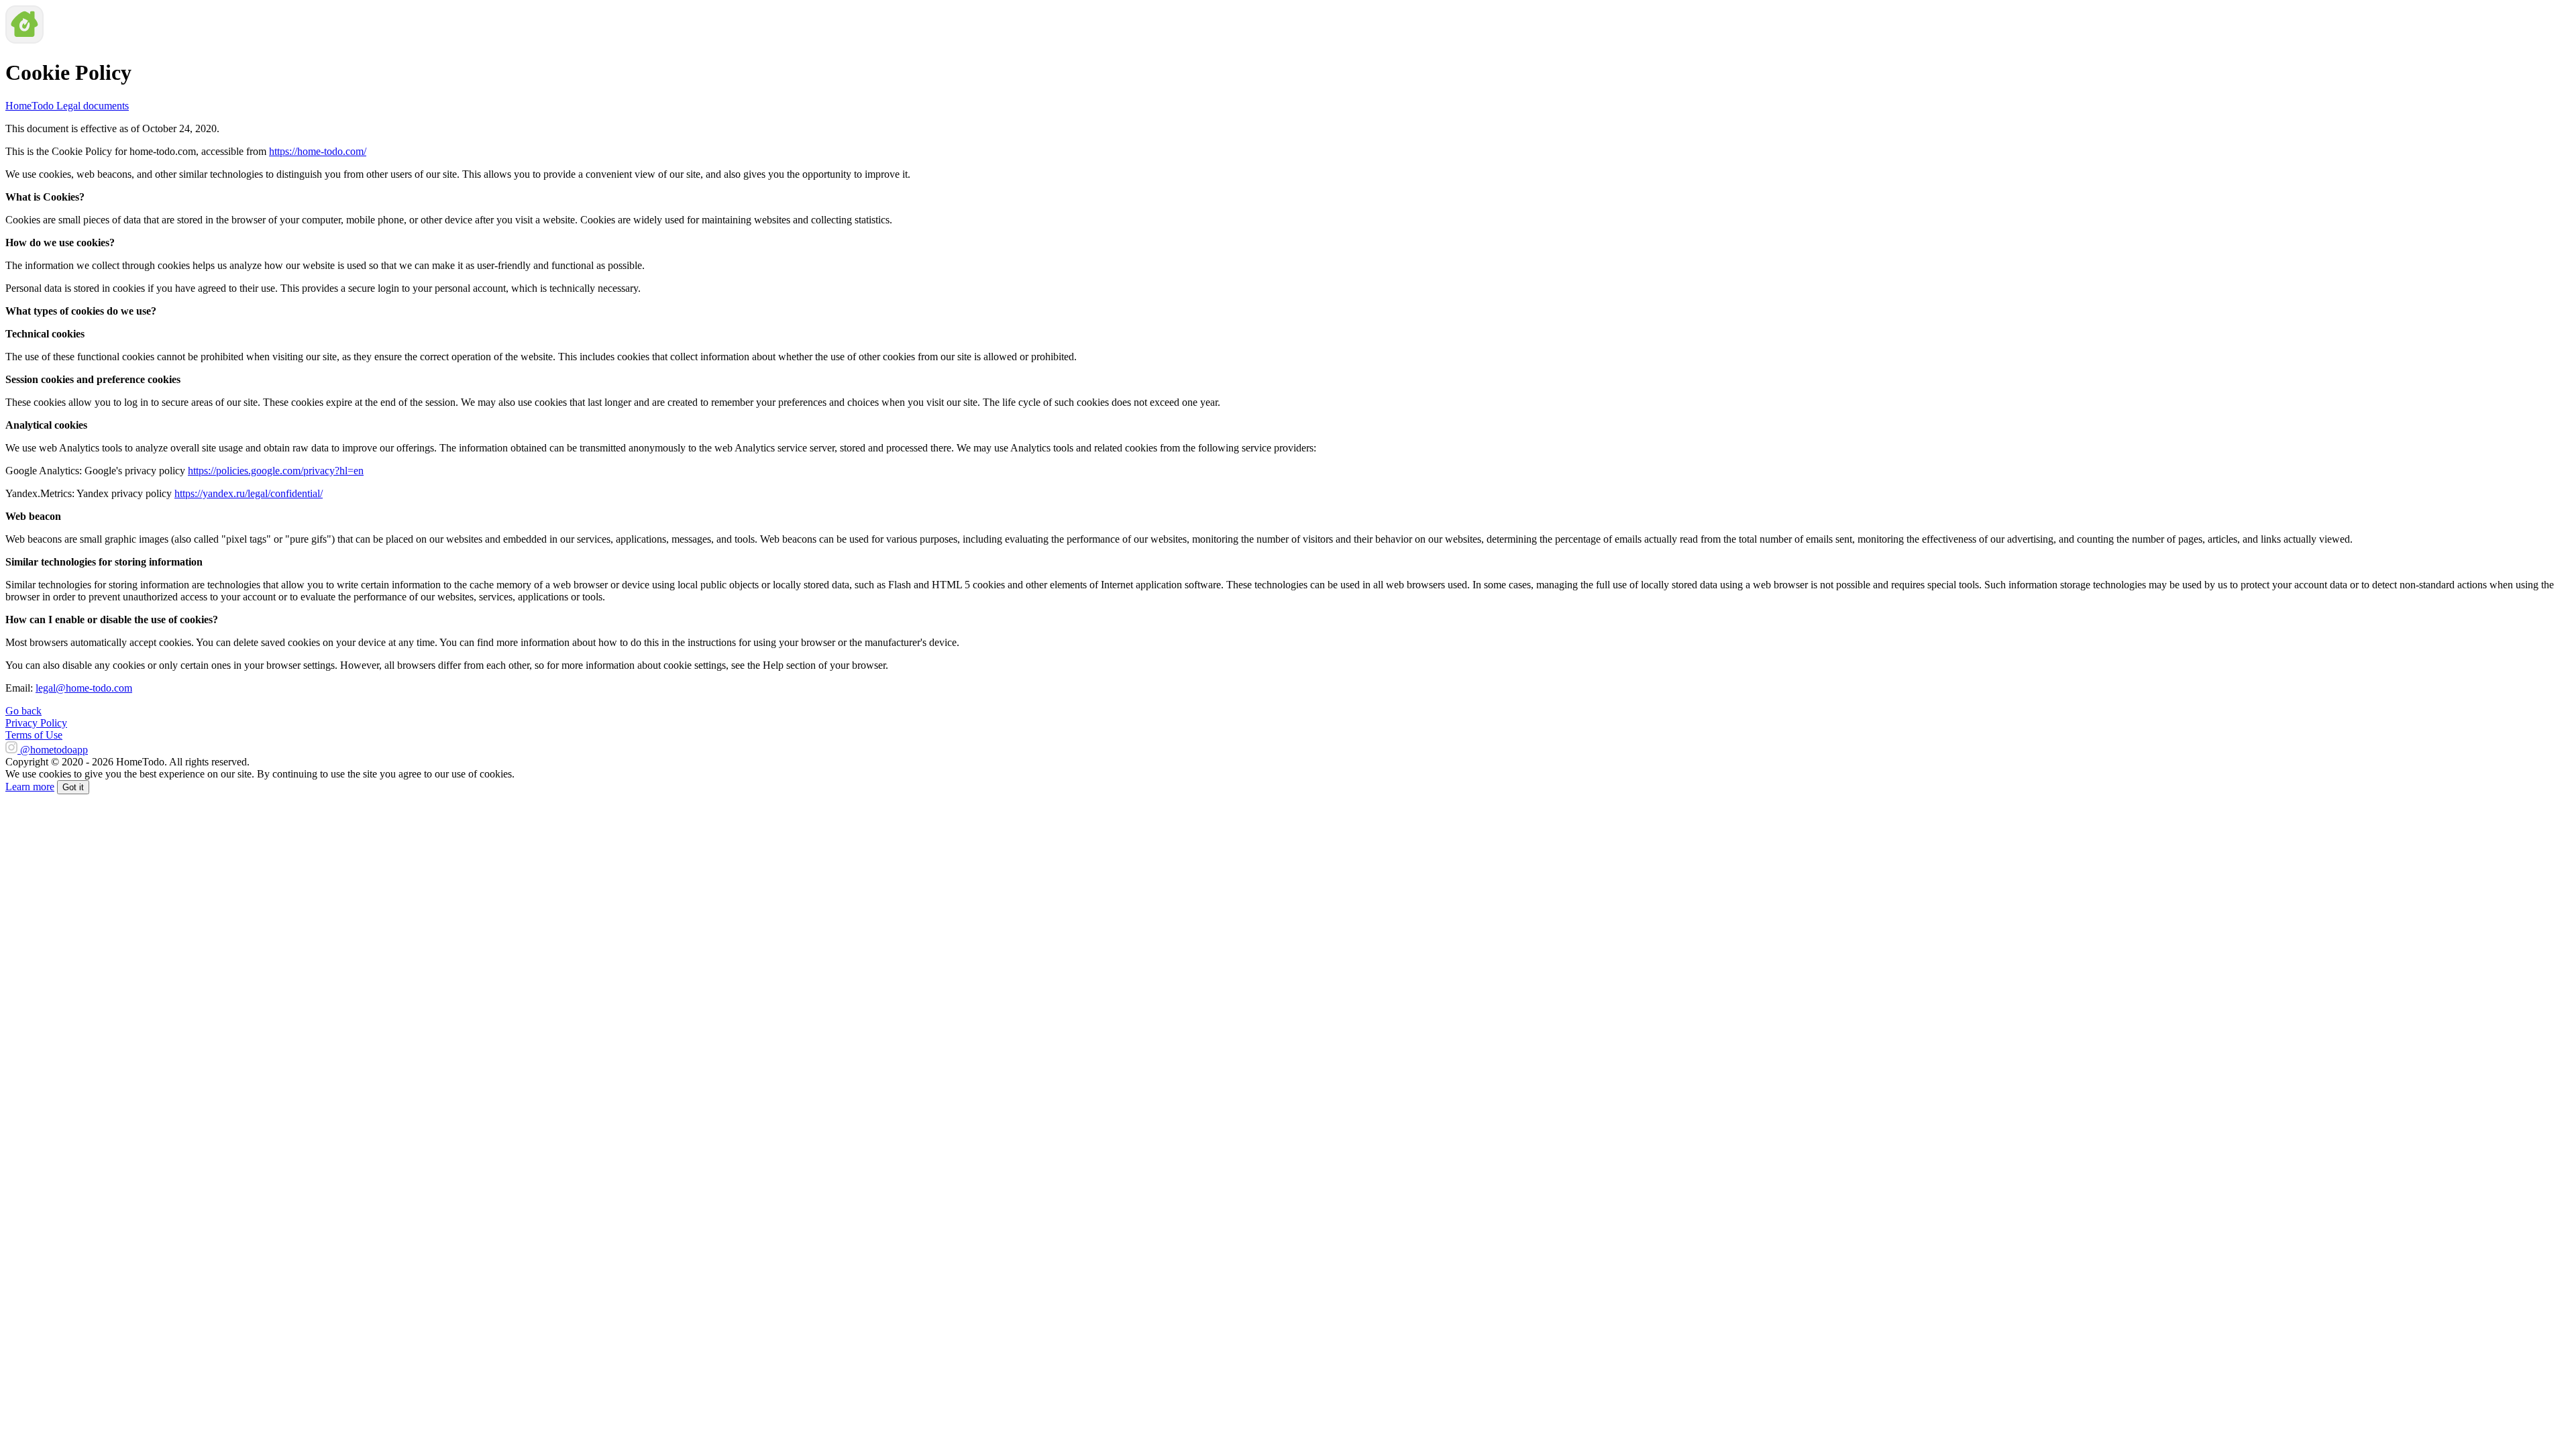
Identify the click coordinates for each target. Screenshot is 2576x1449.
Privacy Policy (36, 723)
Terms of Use (34, 735)
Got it (73, 787)
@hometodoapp (54, 750)
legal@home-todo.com (84, 688)
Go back (23, 711)
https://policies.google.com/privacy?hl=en (276, 471)
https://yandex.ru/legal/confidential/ (249, 493)
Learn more (30, 787)
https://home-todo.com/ (318, 151)
